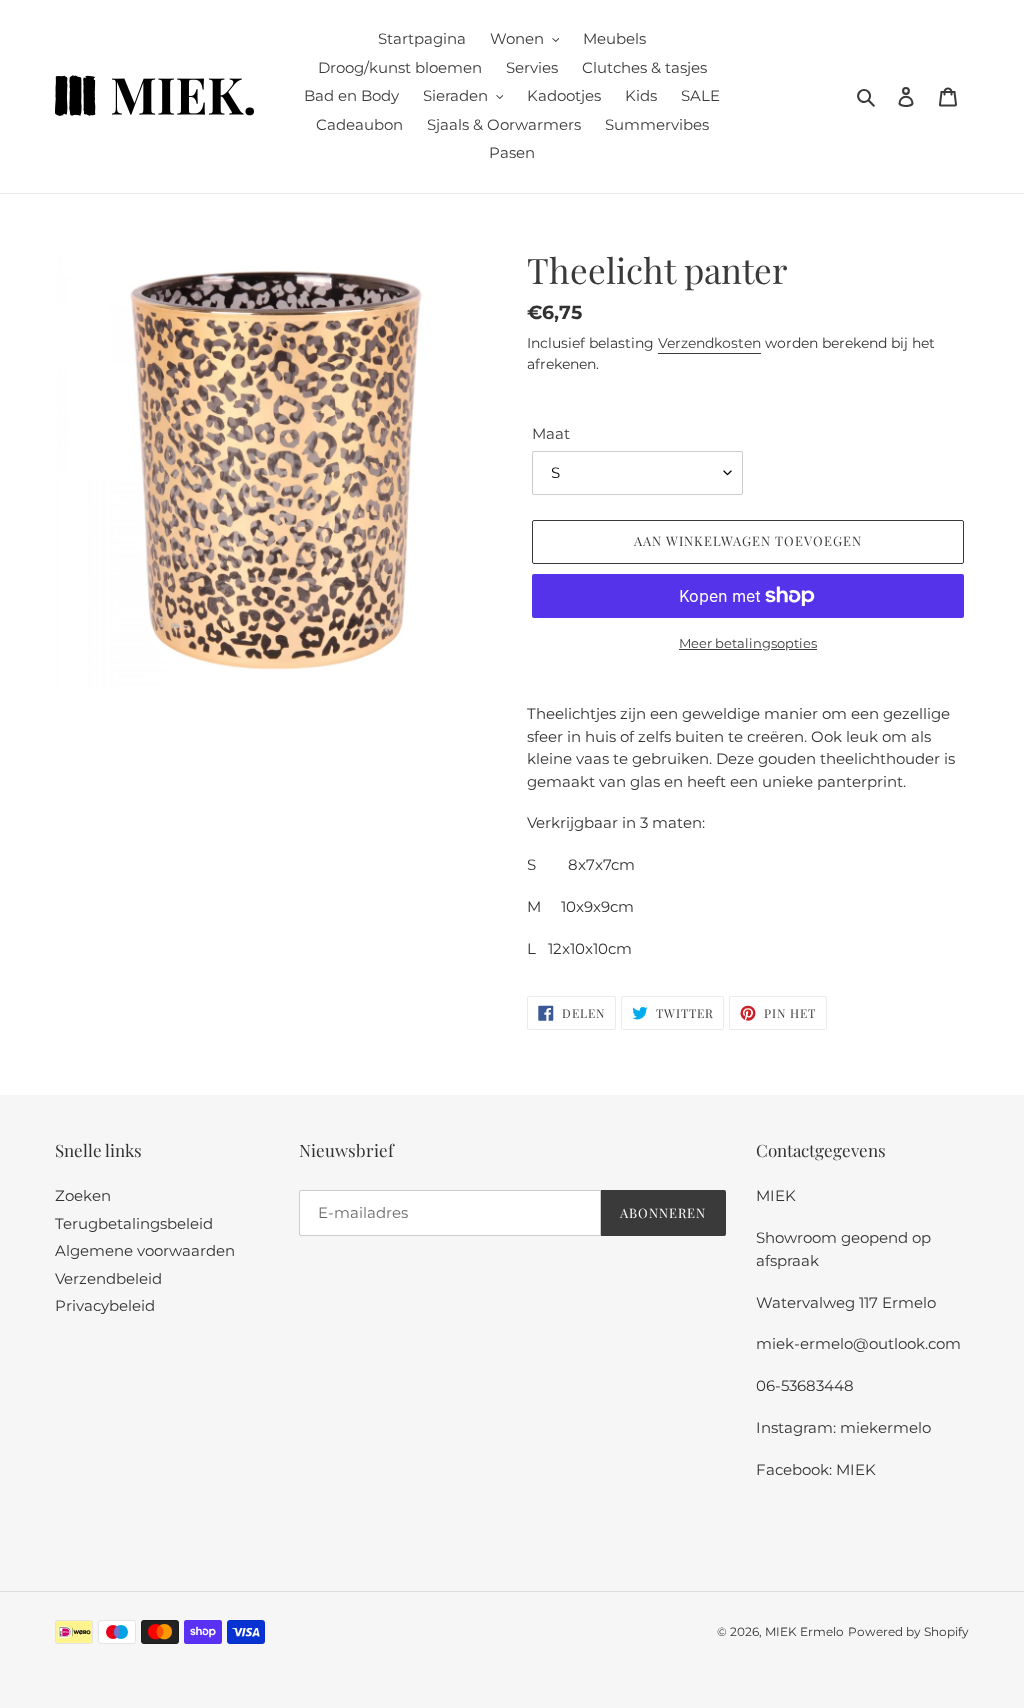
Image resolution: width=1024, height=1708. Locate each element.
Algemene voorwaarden (145, 1250)
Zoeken (83, 1195)
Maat (551, 433)
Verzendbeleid (108, 1278)
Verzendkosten (709, 343)
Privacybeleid (105, 1305)
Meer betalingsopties (748, 643)
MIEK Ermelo (804, 1631)
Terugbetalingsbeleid (134, 1223)
